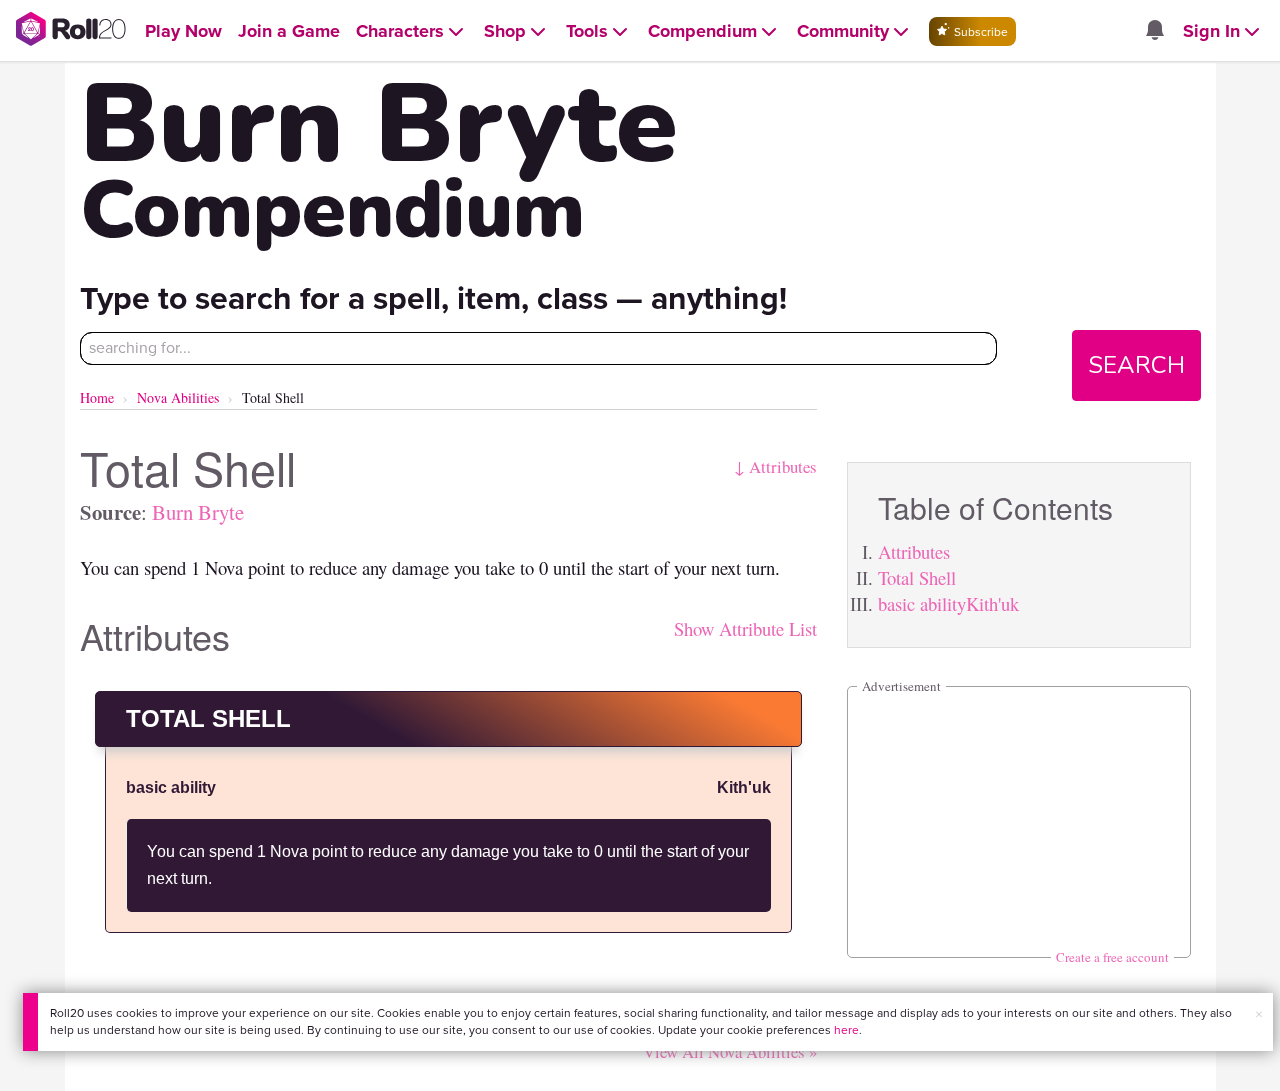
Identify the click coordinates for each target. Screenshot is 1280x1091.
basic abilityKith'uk (948, 603)
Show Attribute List (745, 628)
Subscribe (979, 32)
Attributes (914, 551)
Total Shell (917, 577)
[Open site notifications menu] (1154, 31)
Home (97, 397)
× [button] (1259, 1014)
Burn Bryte (198, 512)
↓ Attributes (775, 466)
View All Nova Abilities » (730, 1051)
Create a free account (1112, 957)
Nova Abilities (178, 397)
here (846, 1030)
